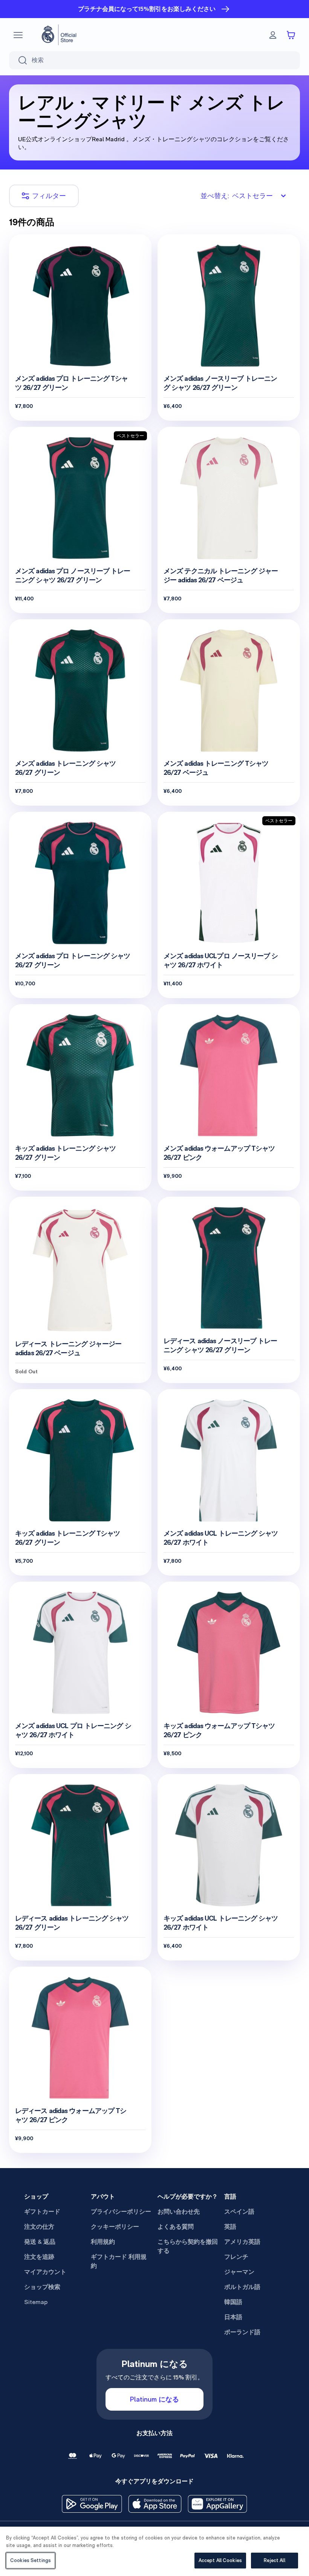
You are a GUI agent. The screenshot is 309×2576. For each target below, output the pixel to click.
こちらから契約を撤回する (188, 2246)
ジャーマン (239, 2272)
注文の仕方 (39, 2227)
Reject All (274, 2560)
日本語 (233, 2317)
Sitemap (36, 2302)
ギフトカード (42, 2212)
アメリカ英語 (242, 2242)
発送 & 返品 (40, 2242)
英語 (230, 2227)
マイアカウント (45, 2272)
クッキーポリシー (115, 2227)
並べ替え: (237, 196)
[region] (154, 2551)
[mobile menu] (18, 35)
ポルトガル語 (242, 2287)
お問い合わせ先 (179, 2212)
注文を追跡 (39, 2257)
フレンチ (236, 2257)
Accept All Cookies (220, 2560)
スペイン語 (239, 2212)
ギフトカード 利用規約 (119, 2261)
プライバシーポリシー (121, 2212)
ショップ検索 (42, 2287)
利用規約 (103, 2242)
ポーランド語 (242, 2332)
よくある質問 (176, 2227)
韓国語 (233, 2302)
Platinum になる (154, 2399)
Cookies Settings (31, 2560)
